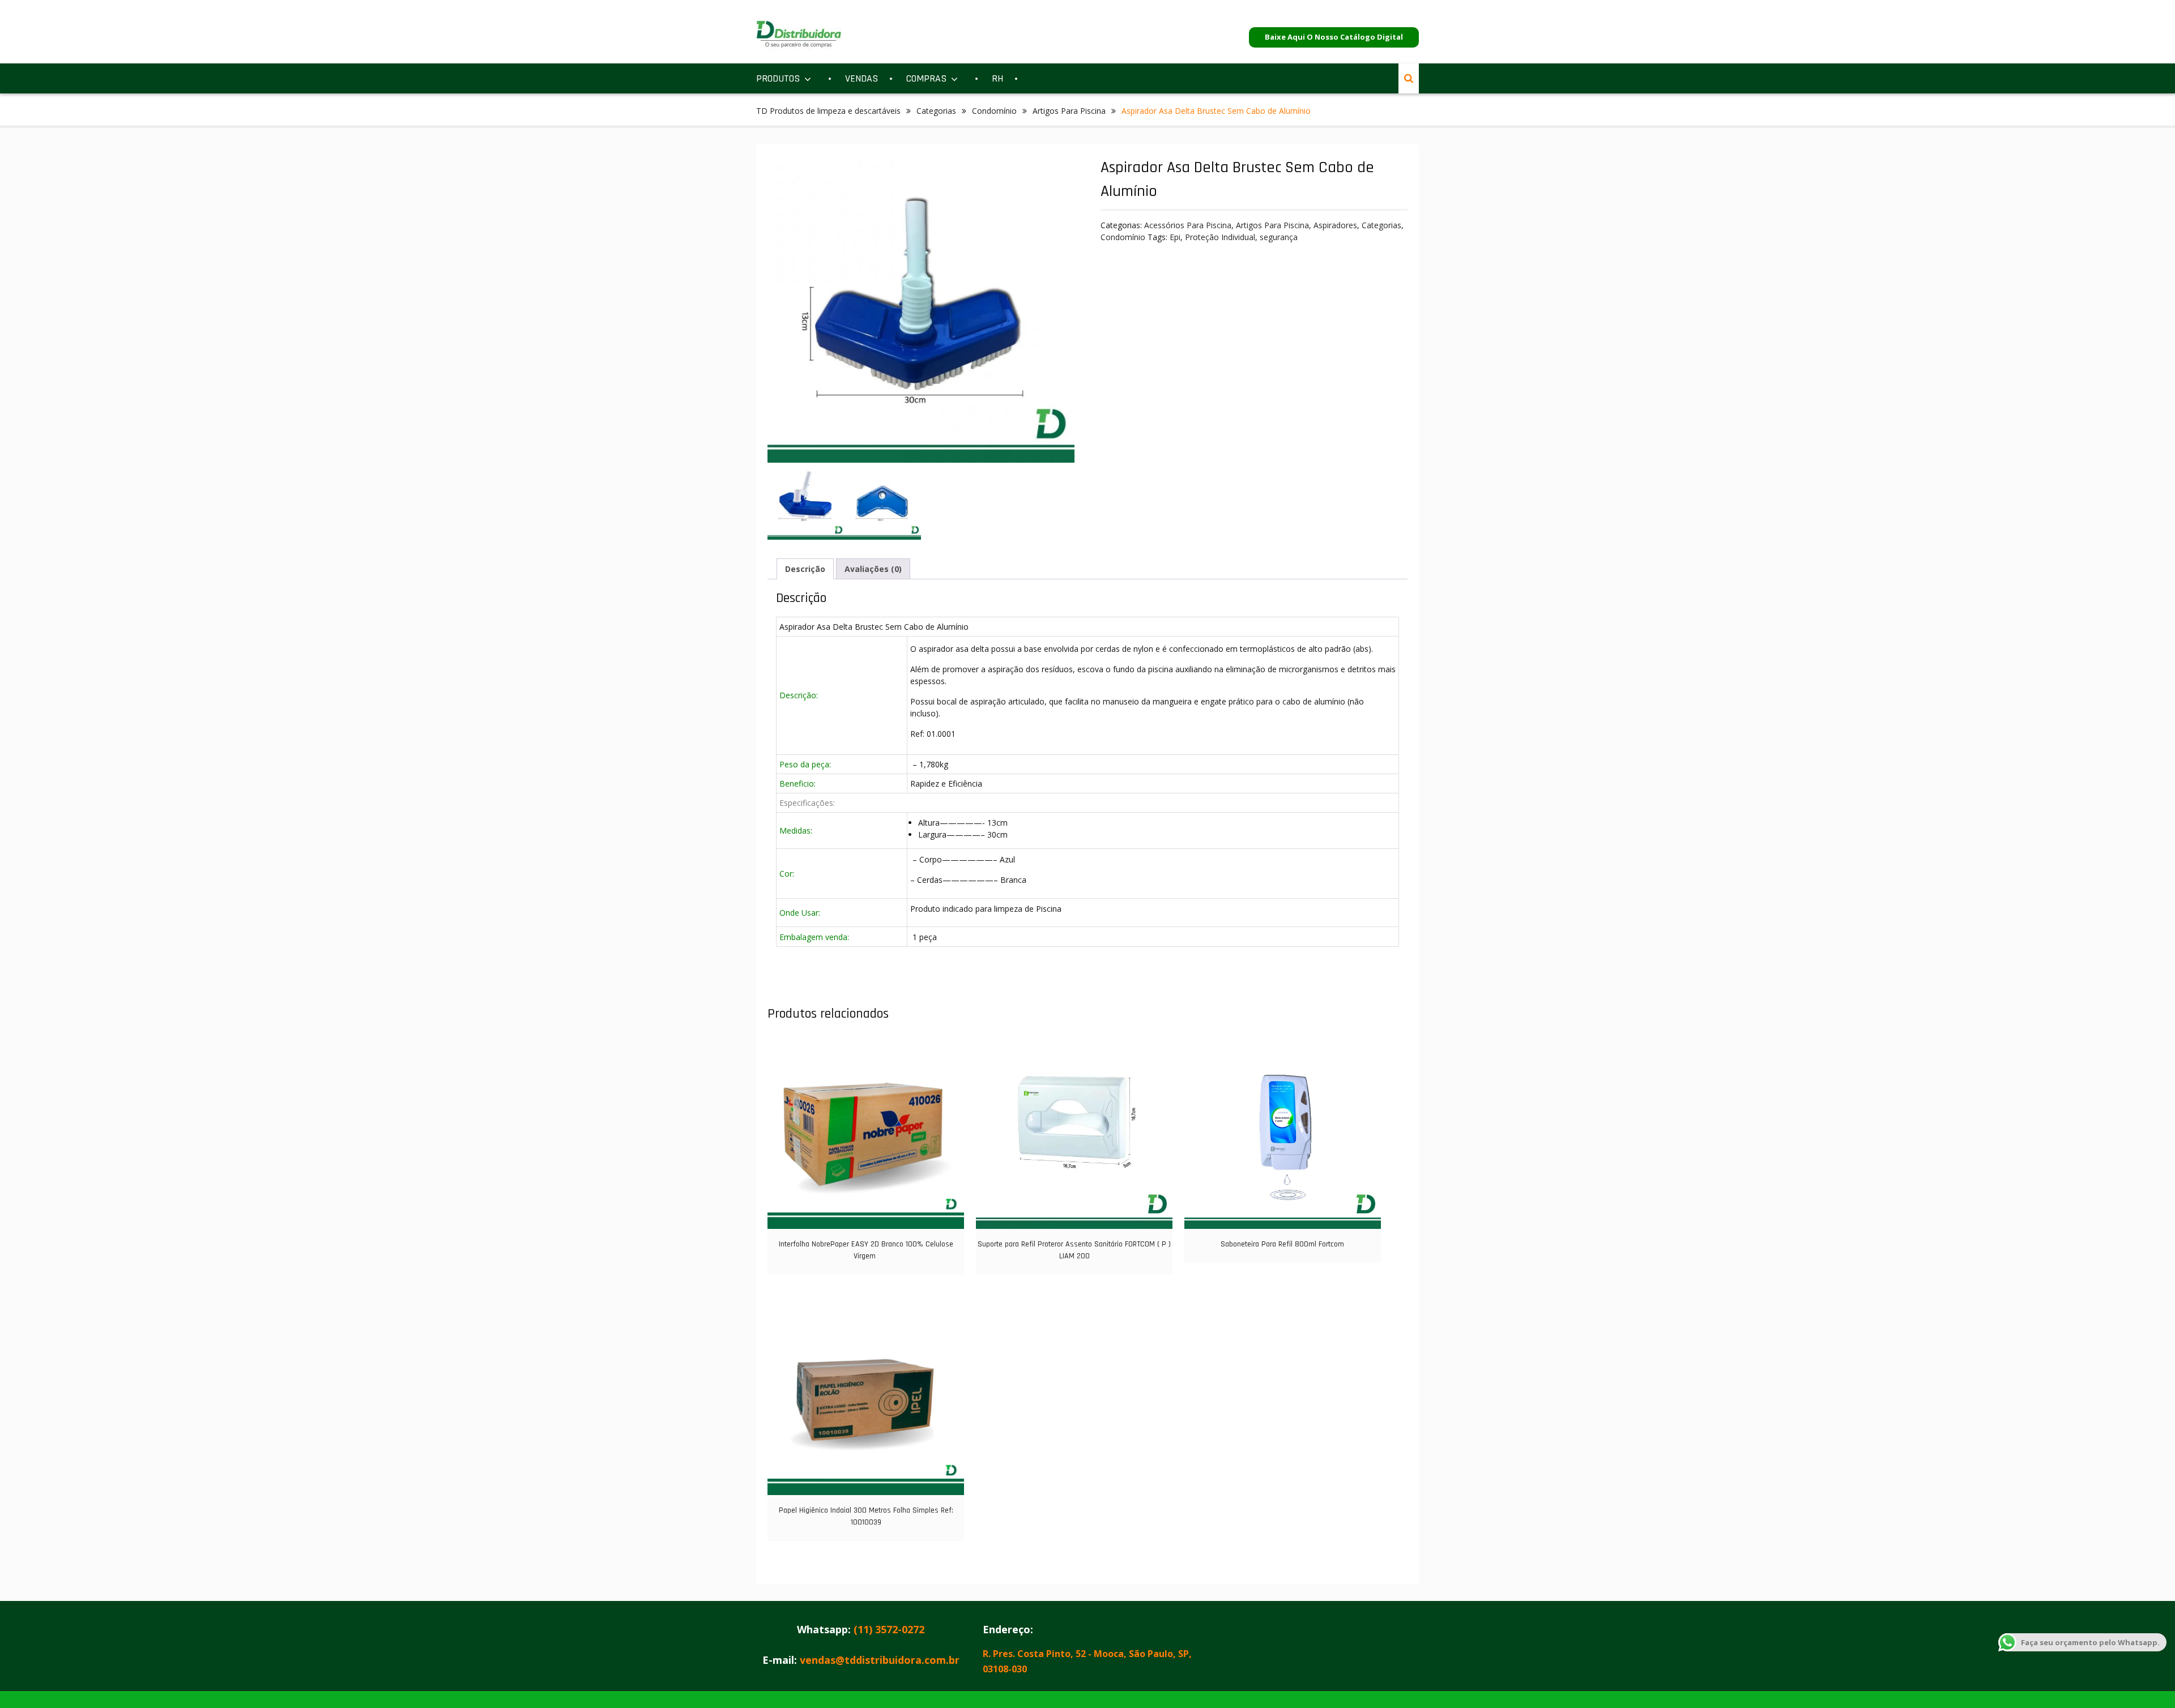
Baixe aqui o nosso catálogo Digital (1334, 37)
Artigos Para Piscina (1069, 111)
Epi (1175, 237)
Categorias (936, 111)
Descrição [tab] (805, 569)
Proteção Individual (1220, 237)
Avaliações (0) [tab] (873, 569)
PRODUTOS (778, 78)
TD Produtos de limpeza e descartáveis (828, 111)
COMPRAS (926, 78)
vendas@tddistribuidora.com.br (880, 1660)
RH (997, 78)
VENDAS (862, 78)
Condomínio (994, 111)
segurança (1279, 237)
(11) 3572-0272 (889, 1629)
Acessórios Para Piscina (1188, 225)
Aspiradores (1335, 225)
